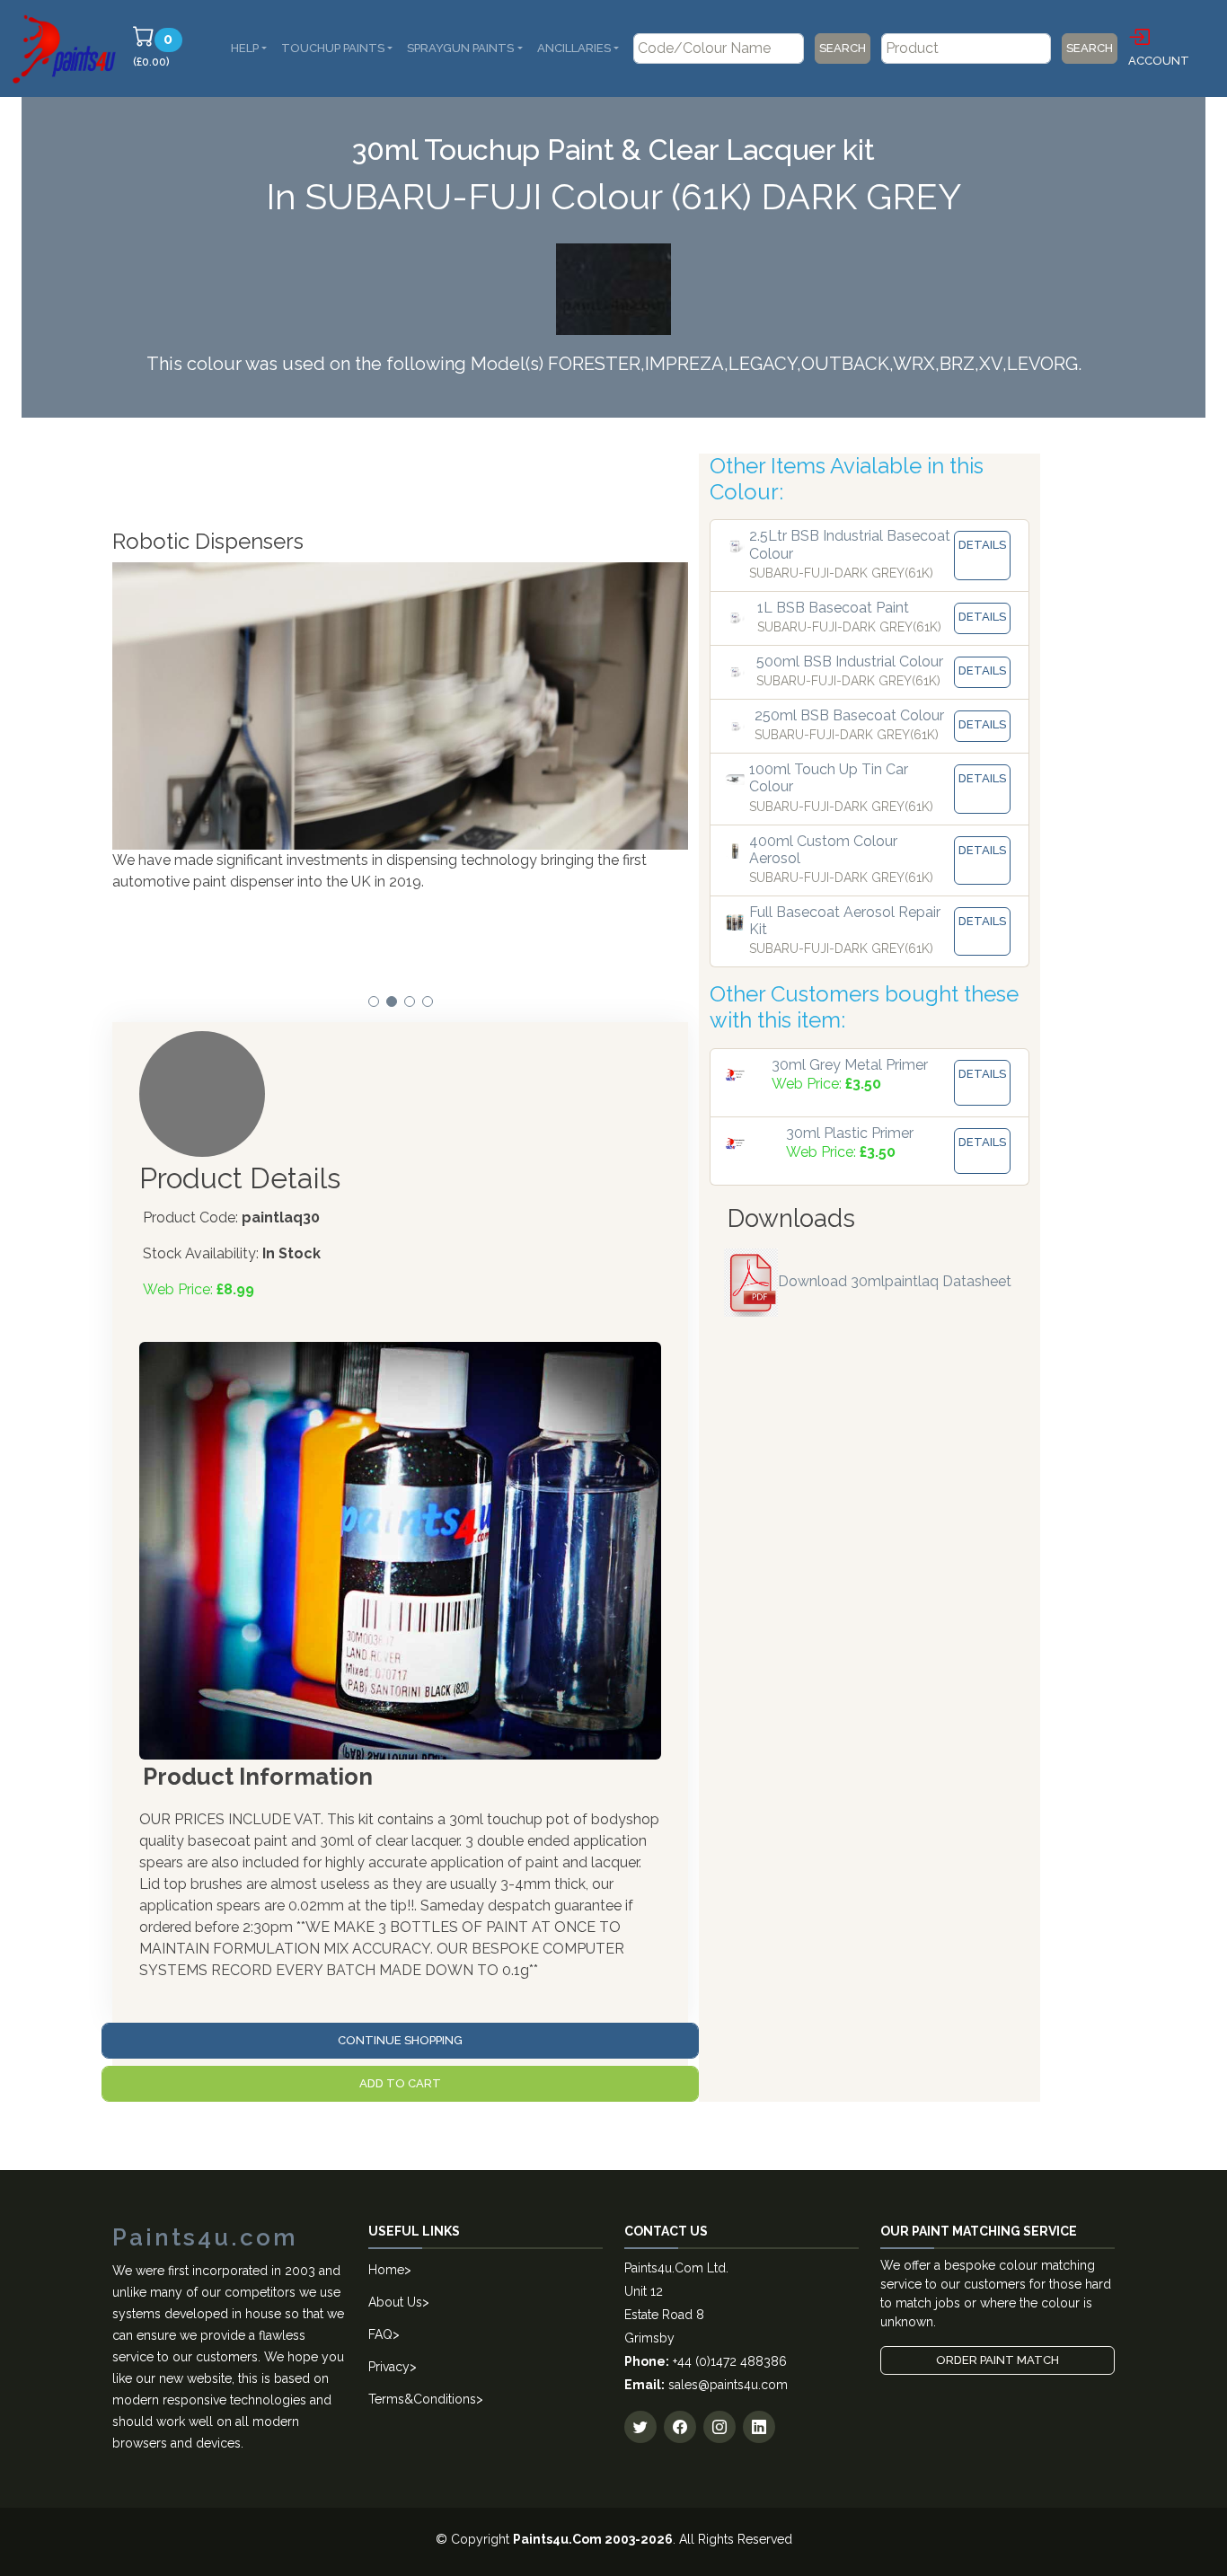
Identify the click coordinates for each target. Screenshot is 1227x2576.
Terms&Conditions (422, 2399)
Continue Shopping (400, 2040)
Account (1159, 61)
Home (386, 2270)
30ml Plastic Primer (850, 1133)
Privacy (389, 2367)
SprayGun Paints (460, 48)
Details (982, 545)
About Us (395, 2302)
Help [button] (245, 48)
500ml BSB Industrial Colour (850, 662)
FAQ (380, 2334)
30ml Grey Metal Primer (850, 1065)
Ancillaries (574, 48)
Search (843, 48)
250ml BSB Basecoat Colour (849, 715)
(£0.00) (160, 49)
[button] (374, 1001)
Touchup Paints (333, 48)
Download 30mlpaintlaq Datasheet (895, 1281)
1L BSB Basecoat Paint (833, 608)
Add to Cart (400, 2083)
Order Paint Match (997, 2360)
